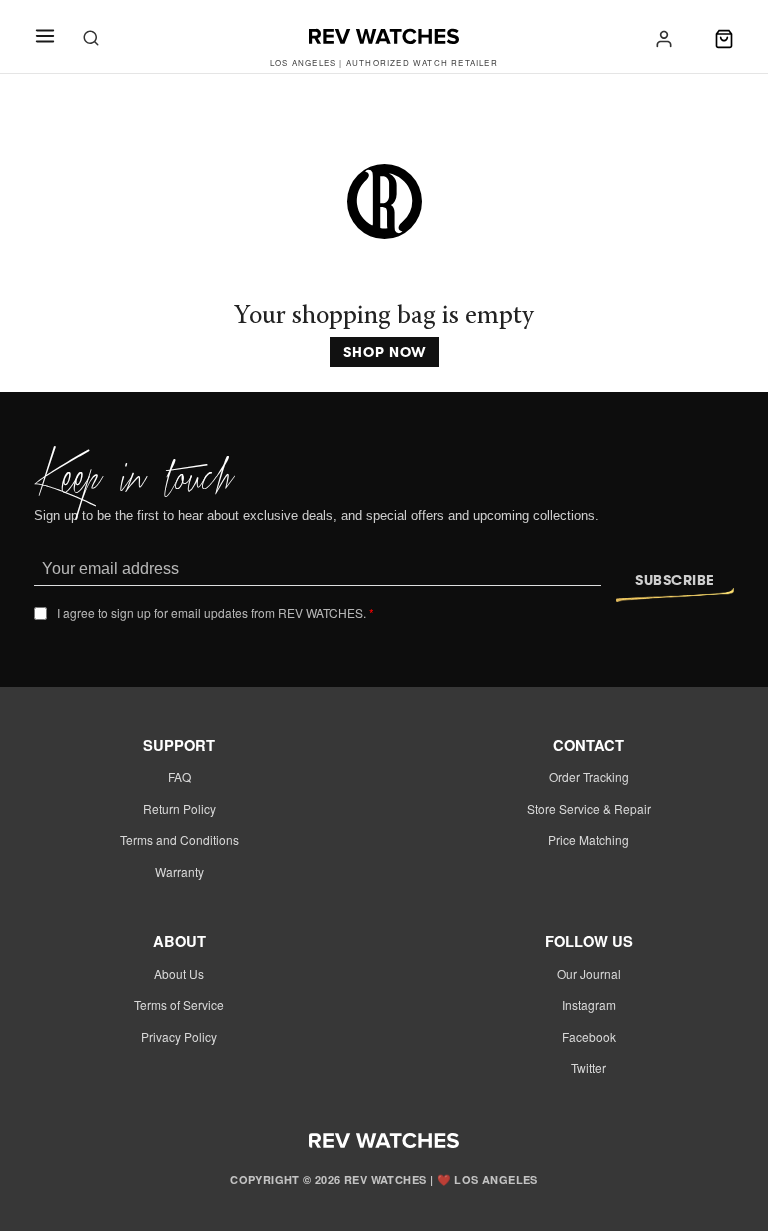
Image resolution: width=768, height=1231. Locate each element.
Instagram (589, 1004)
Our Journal (589, 973)
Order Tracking (589, 776)
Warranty (179, 871)
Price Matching (588, 839)
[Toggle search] (91, 39)
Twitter (588, 1067)
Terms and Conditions (179, 839)
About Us (179, 973)
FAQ (179, 776)
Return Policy (179, 808)
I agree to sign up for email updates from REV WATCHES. (215, 613)
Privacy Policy (179, 1036)
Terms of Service (179, 1004)
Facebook (589, 1036)
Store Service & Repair (589, 808)
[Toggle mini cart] (724, 39)
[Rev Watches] (384, 38)
